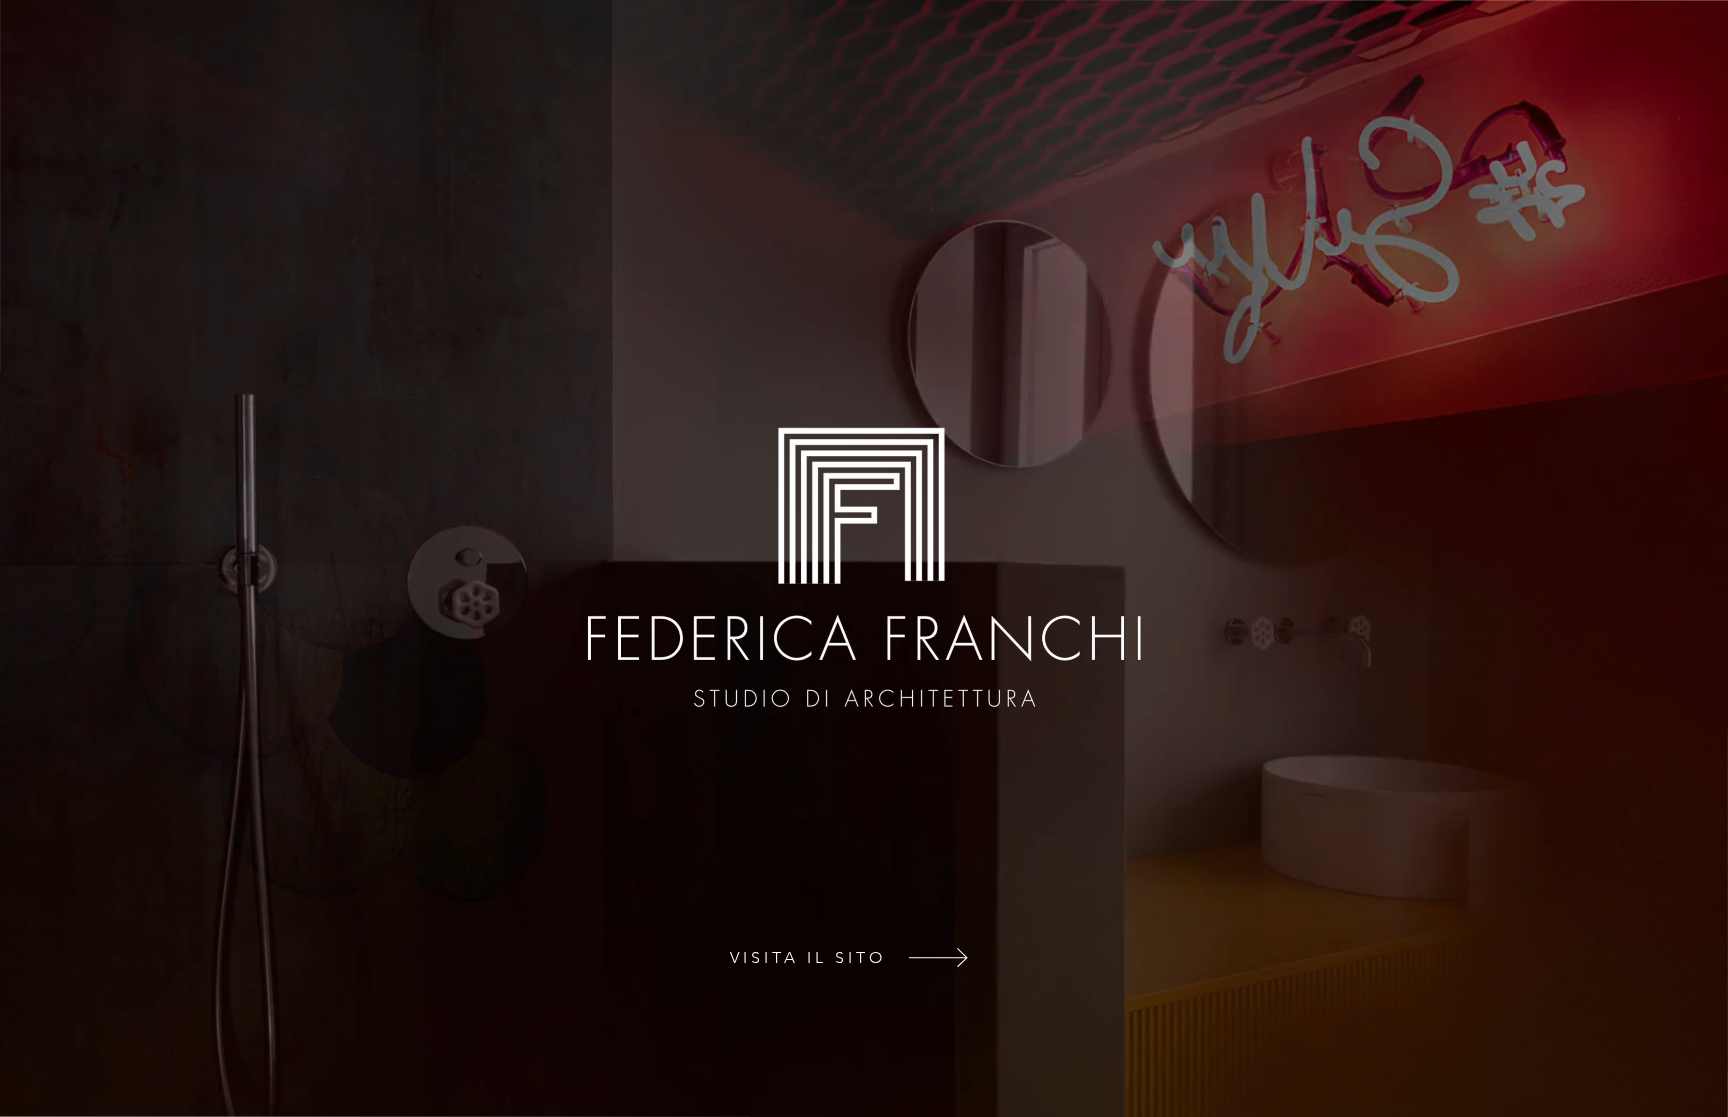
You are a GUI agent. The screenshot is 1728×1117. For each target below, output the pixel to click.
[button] (1693, 1093)
